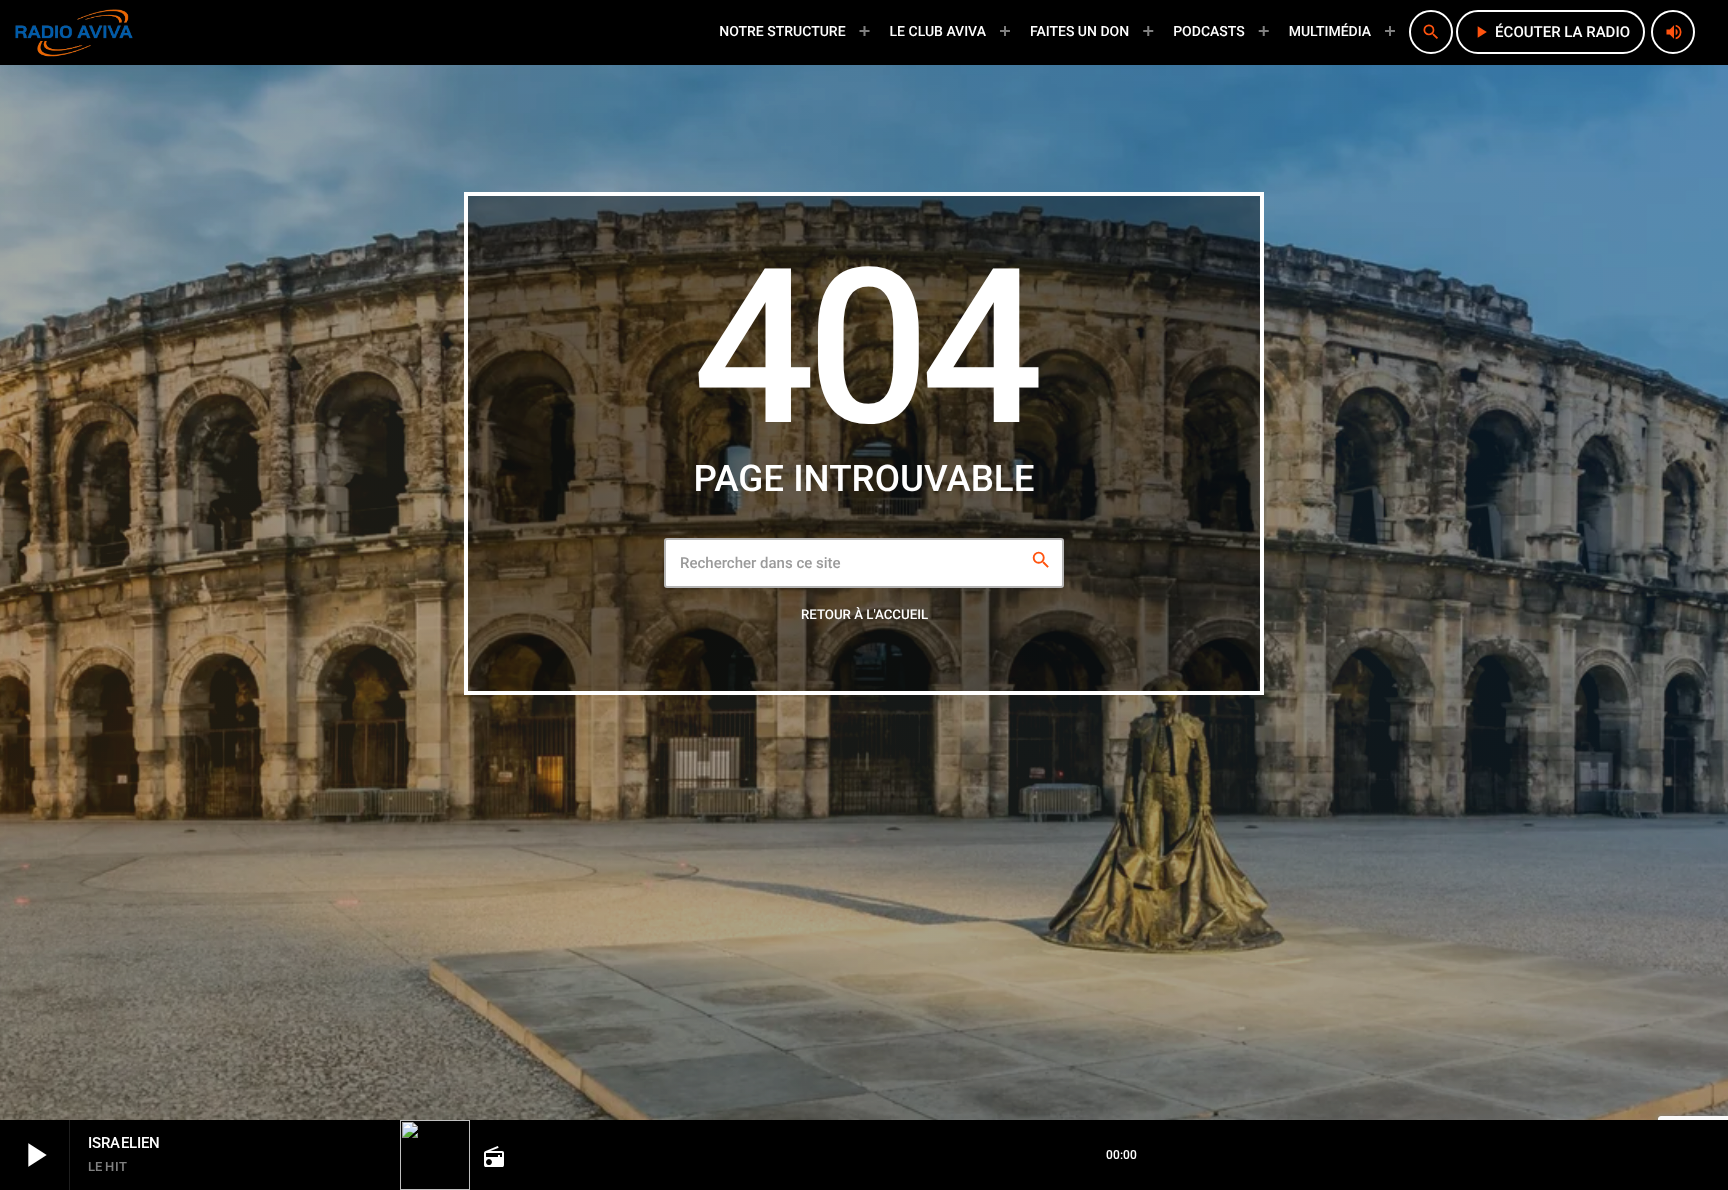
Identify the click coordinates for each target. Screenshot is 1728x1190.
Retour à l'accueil (864, 615)
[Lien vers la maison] (74, 32)
